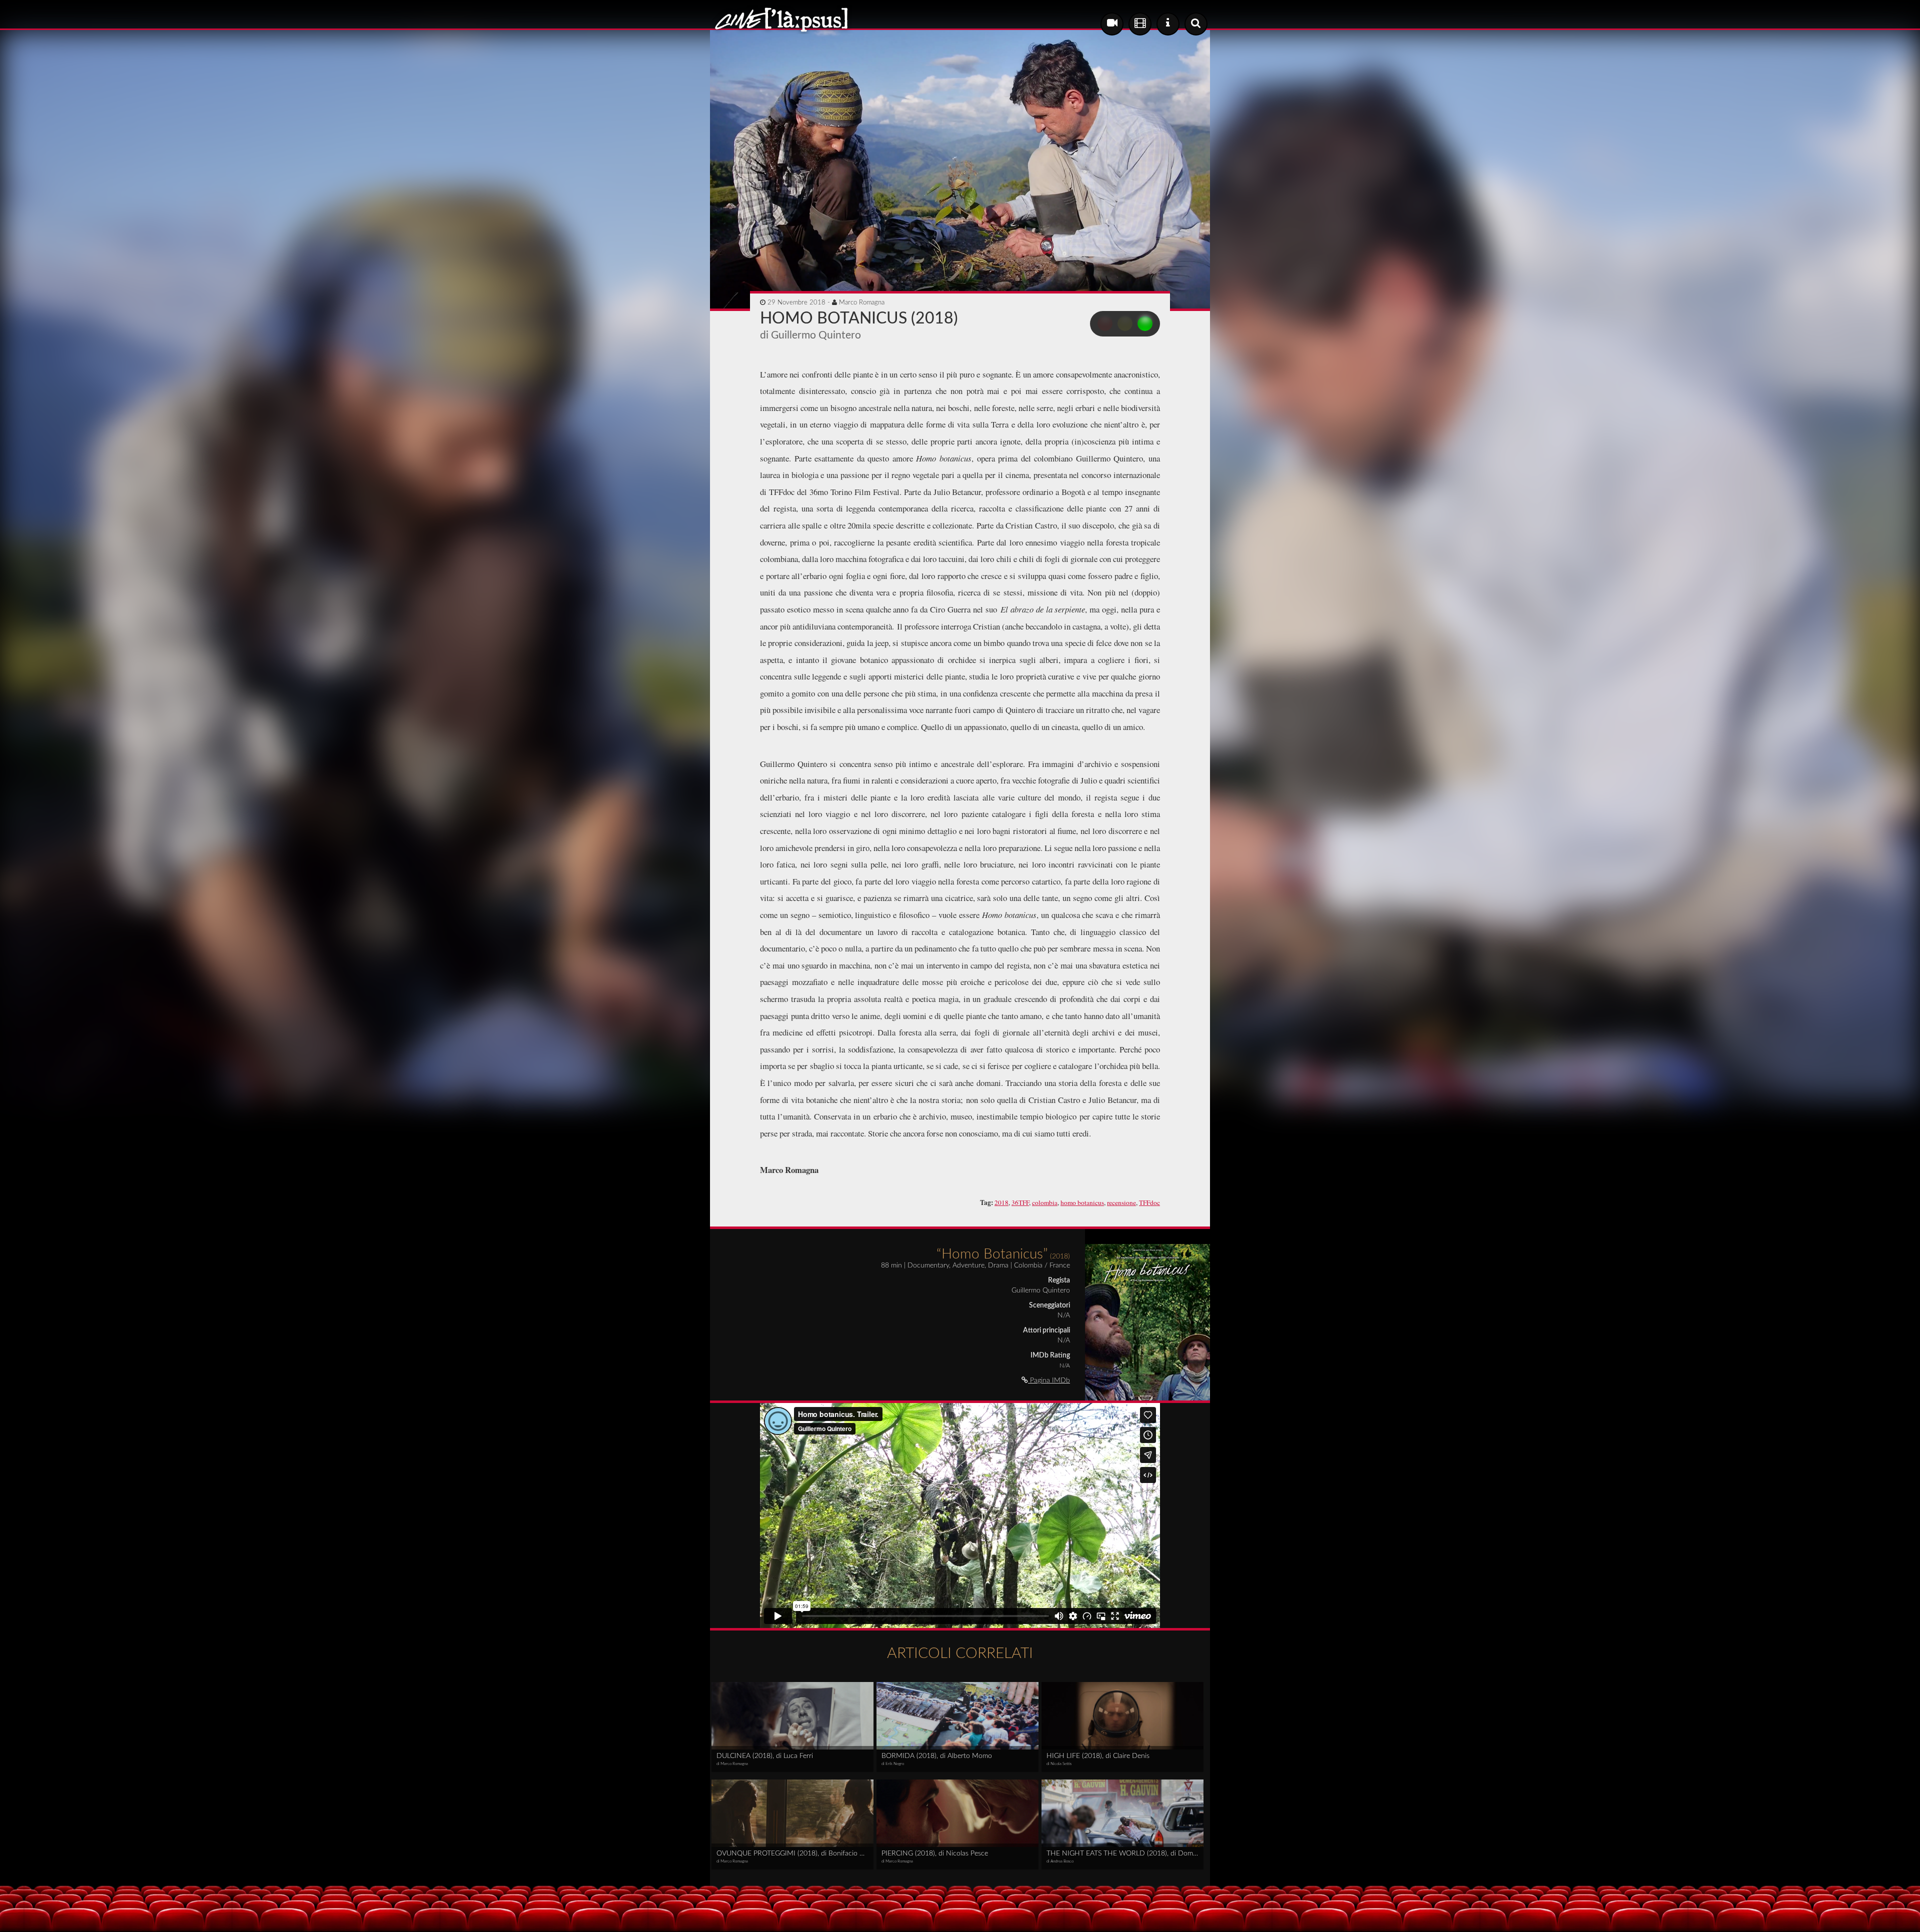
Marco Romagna (862, 302)
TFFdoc (1149, 1202)
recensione (1121, 1202)
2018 (1001, 1202)
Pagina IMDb (1049, 1380)
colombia (1045, 1202)
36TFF (1020, 1202)
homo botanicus (1082, 1202)
